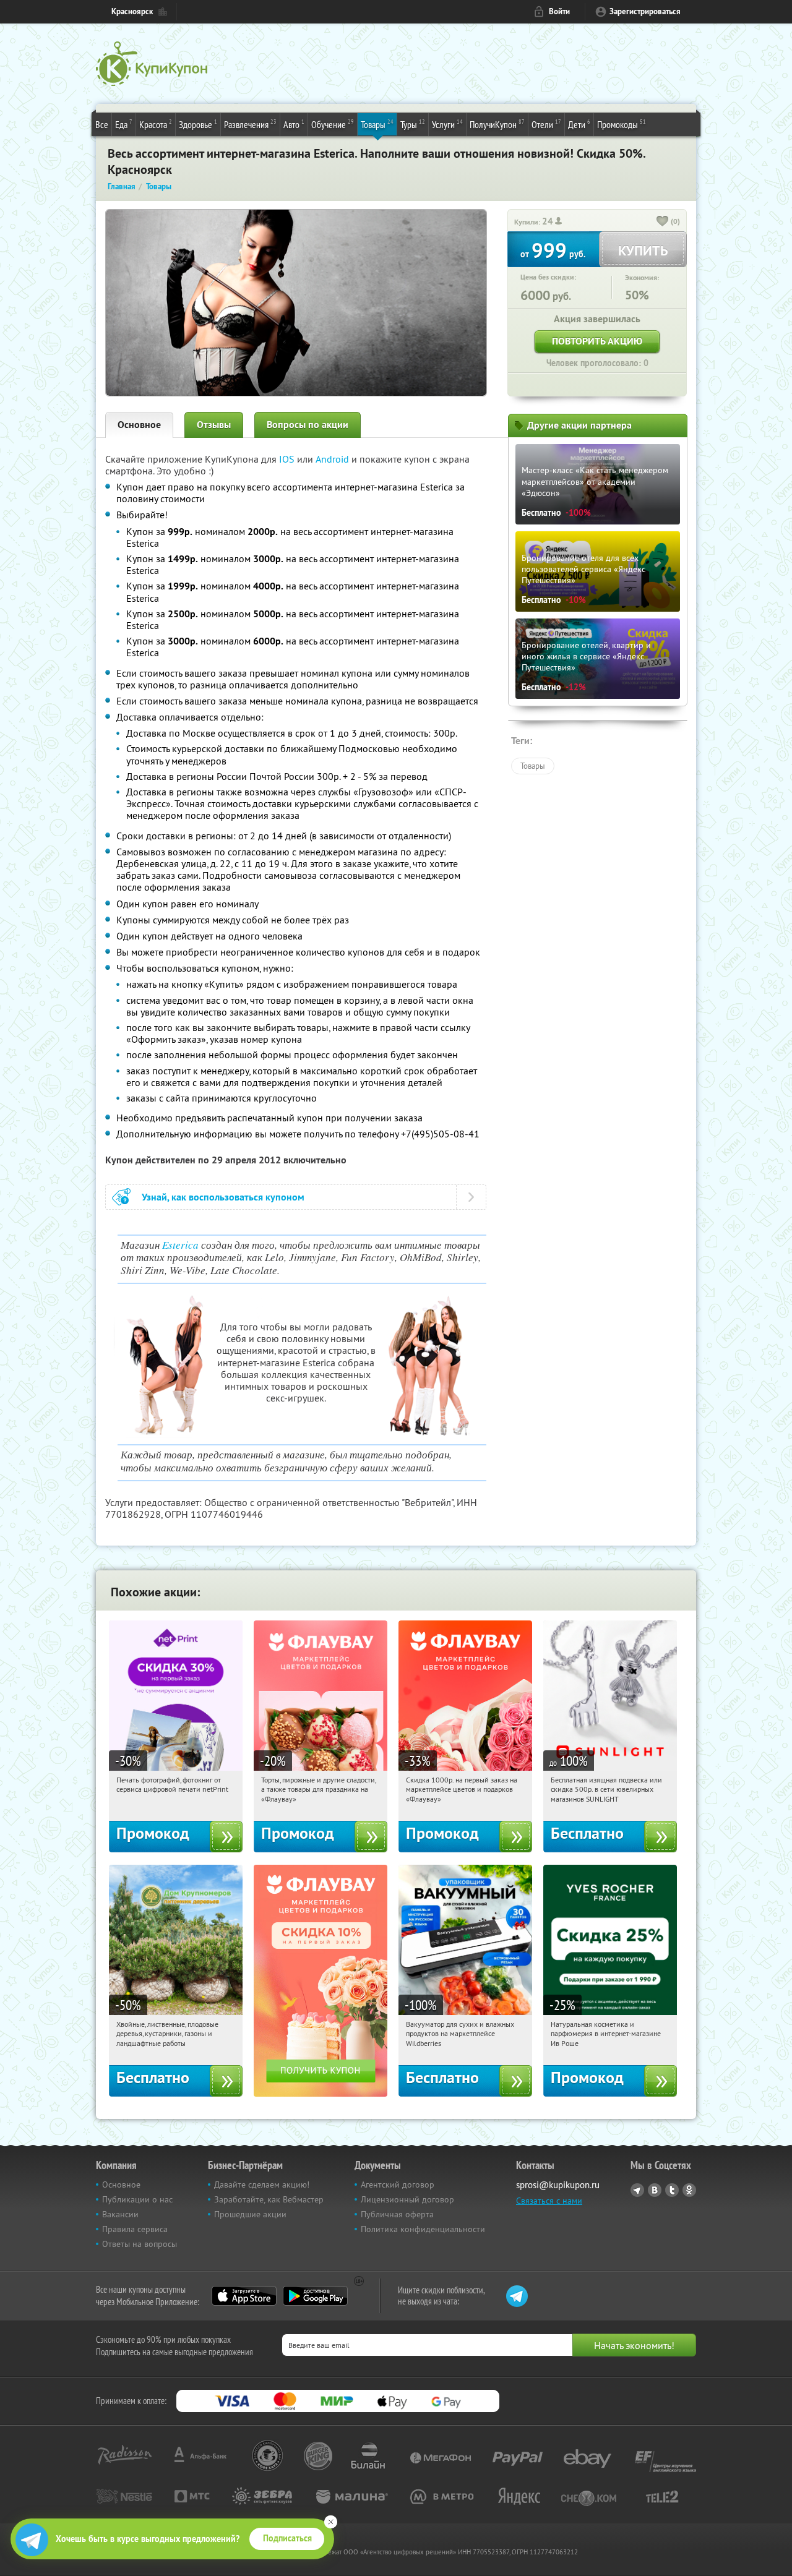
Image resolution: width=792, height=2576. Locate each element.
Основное (139, 425)
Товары (377, 124)
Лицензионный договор (407, 2199)
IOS (288, 459)
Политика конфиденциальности (423, 2229)
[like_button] (663, 222)
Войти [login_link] (559, 11)
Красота (156, 124)
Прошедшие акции (250, 2214)
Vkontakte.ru (655, 2190)
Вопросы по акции (308, 425)
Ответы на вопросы (140, 2244)
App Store (244, 2296)
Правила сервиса (135, 2229)
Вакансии (120, 2214)
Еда (124, 124)
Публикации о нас (137, 2199)
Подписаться (287, 2538)
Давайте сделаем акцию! (262, 2184)
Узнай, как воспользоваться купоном (223, 1197)
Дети (579, 124)
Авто (294, 124)
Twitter (672, 2190)
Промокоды (622, 124)
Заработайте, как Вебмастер (269, 2199)
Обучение (333, 124)
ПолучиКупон (497, 124)
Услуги (447, 124)
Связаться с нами (549, 2201)
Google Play (315, 2296)
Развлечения (250, 124)
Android (334, 459)
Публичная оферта (397, 2214)
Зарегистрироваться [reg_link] (645, 11)
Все (102, 124)
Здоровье (198, 124)
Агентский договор (398, 2184)
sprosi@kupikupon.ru (558, 2185)
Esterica (180, 1245)
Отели (546, 124)
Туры (413, 124)
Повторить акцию (597, 341)
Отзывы (214, 425)
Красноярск (132, 11)
